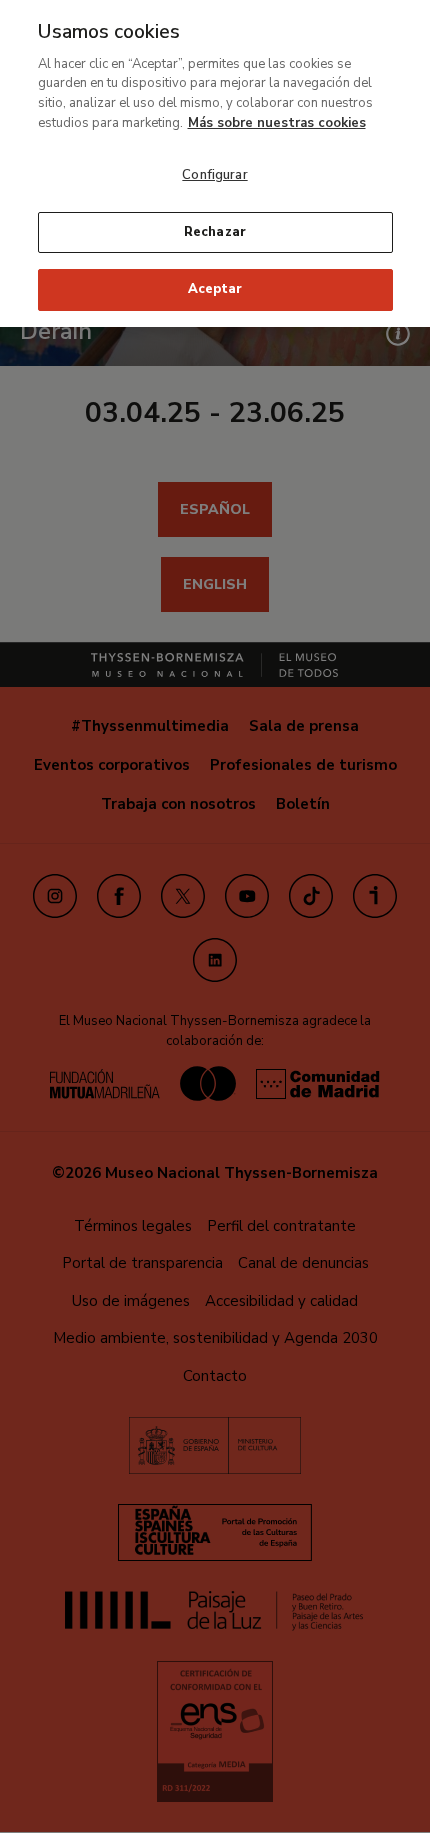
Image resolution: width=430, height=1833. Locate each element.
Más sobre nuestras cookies (277, 123)
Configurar (214, 175)
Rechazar (215, 232)
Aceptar (215, 289)
